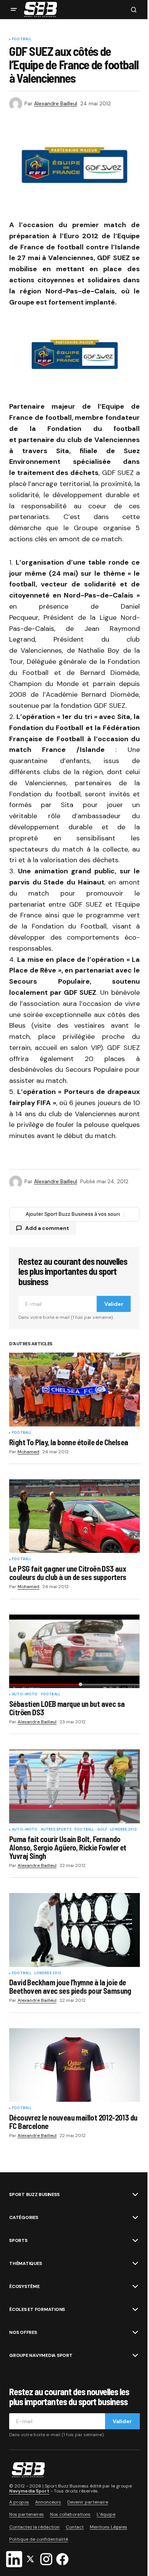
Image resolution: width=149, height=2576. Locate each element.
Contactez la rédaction (34, 2527)
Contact (75, 2527)
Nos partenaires (27, 2514)
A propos (19, 2502)
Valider (114, 1304)
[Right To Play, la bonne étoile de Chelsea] (74, 1389)
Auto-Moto (25, 1695)
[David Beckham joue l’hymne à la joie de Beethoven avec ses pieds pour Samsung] (74, 1930)
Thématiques (25, 2263)
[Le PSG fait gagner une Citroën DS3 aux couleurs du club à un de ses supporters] (74, 1516)
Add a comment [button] (47, 1228)
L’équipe (106, 2514)
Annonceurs (48, 2502)
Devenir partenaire (88, 2502)
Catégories (24, 2217)
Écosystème (24, 2286)
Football (22, 39)
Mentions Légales (109, 2527)
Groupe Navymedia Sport (41, 2355)
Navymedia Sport (29, 2491)
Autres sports (56, 1830)
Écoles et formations (37, 2309)
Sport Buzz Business (34, 2194)
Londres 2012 (123, 1830)
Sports (18, 2240)
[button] (14, 10)
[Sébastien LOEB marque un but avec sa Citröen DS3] (74, 1651)
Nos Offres (23, 2332)
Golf (102, 1830)
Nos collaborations (70, 2514)
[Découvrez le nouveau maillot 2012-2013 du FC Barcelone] (74, 2065)
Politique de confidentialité (39, 2539)
